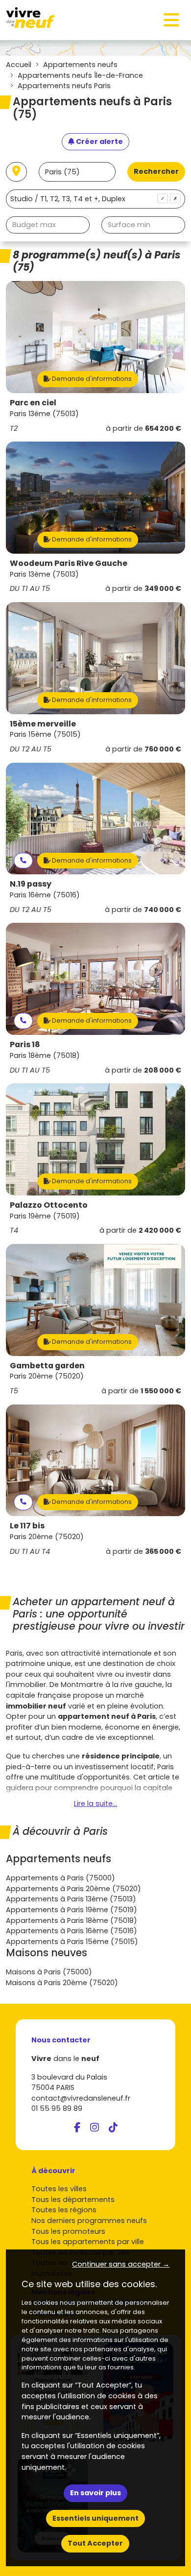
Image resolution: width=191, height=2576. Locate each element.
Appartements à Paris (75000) (60, 1878)
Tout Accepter (95, 2543)
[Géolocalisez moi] (16, 172)
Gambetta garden (47, 1366)
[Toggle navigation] (171, 20)
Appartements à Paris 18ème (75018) (72, 1920)
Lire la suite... (95, 1803)
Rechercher (156, 171)
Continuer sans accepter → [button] (121, 2264)
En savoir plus (95, 2493)
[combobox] (95, 199)
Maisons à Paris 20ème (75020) (62, 1983)
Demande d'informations (91, 379)
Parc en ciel (33, 403)
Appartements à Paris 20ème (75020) (73, 1889)
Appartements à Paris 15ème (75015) (72, 1942)
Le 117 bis (27, 1526)
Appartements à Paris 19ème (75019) (72, 1910)
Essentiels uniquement (95, 2518)
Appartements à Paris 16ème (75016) (72, 1931)
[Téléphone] (23, 861)
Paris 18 (25, 1044)
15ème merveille (43, 724)
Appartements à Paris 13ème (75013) (71, 1899)
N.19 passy (31, 884)
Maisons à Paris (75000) (49, 1972)
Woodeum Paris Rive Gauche (69, 563)
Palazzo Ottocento (49, 1205)
